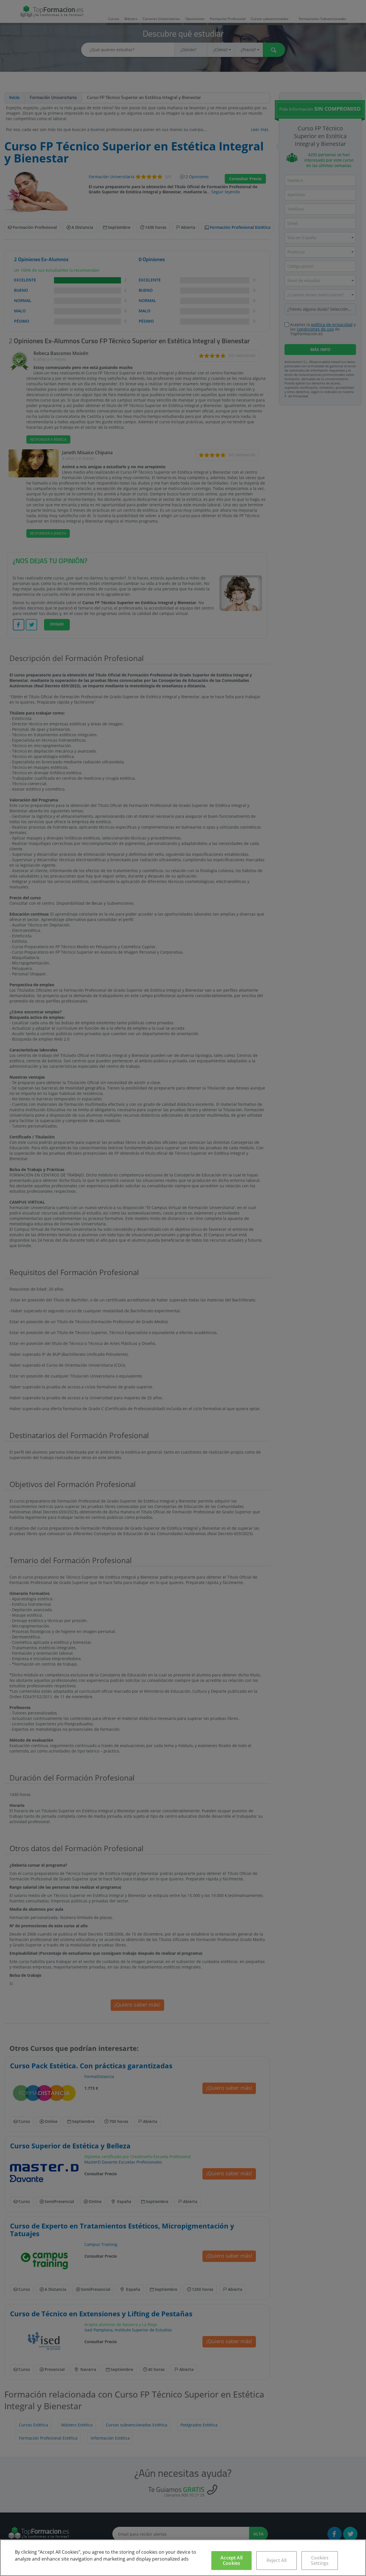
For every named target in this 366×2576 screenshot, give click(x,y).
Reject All (277, 2560)
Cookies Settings (320, 2560)
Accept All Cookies (231, 2560)
